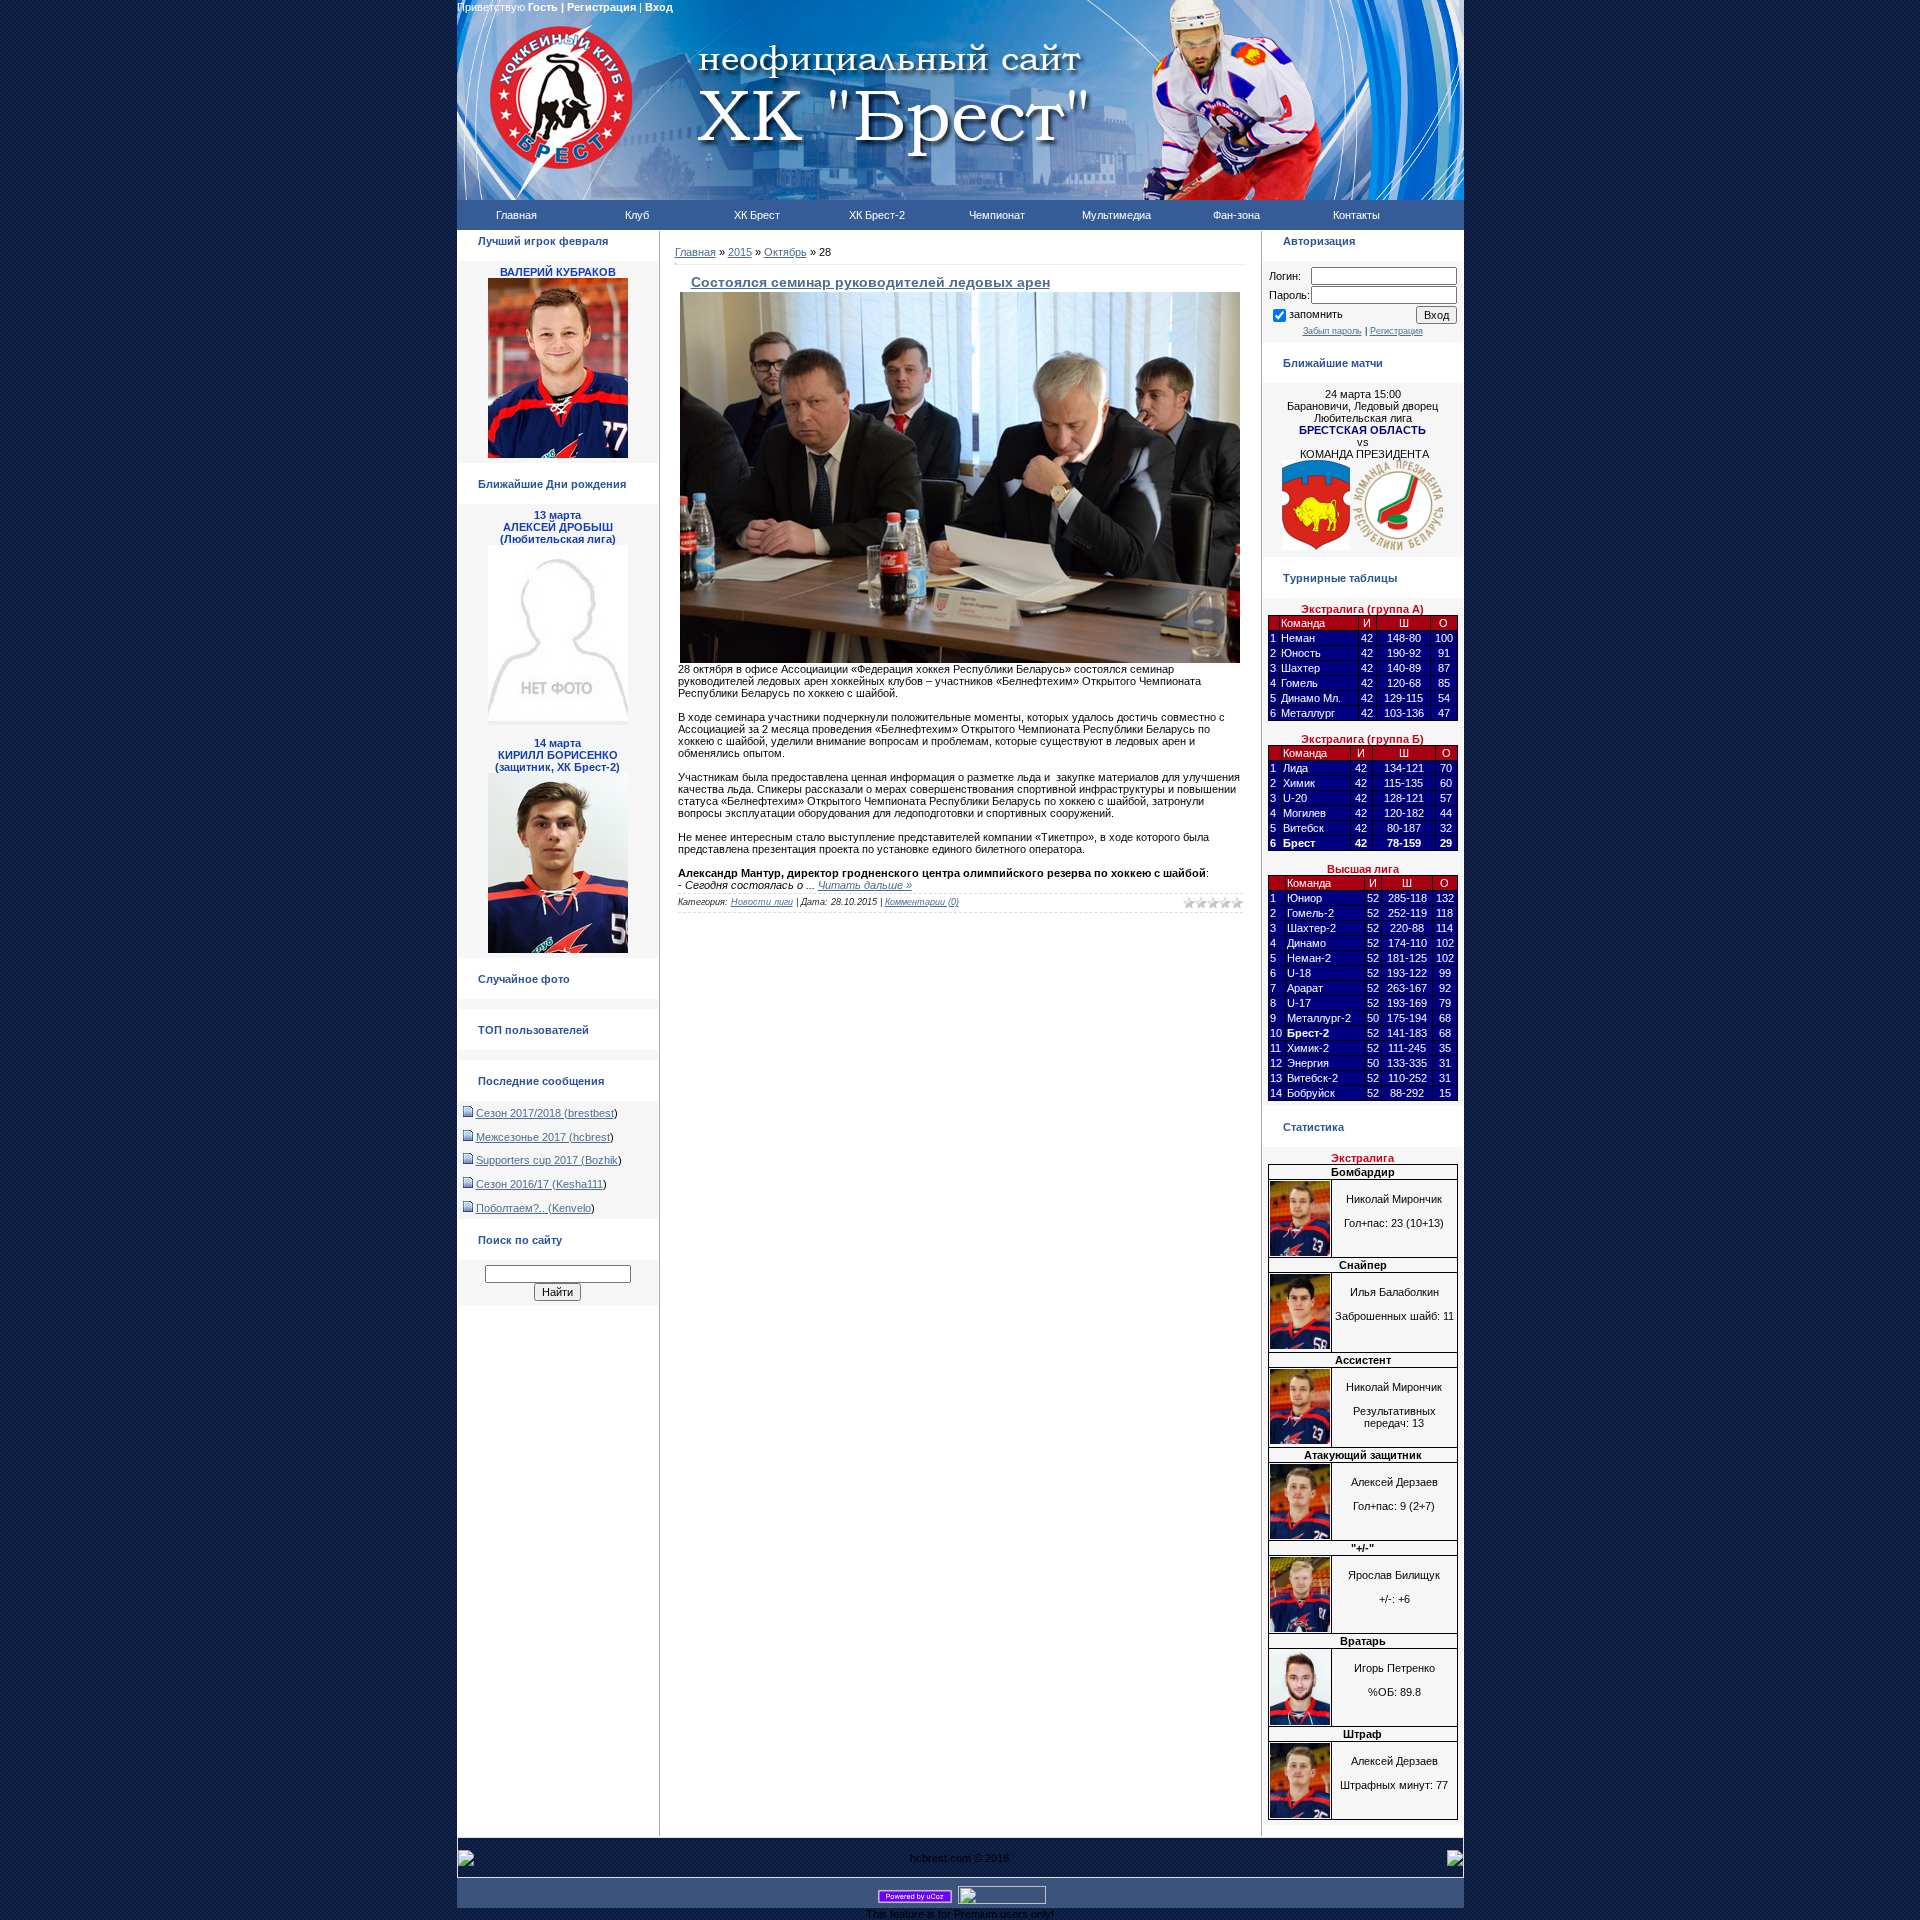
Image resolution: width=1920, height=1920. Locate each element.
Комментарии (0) (922, 902)
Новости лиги (762, 902)
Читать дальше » (865, 885)
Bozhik (601, 1160)
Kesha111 (579, 1184)
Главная (695, 252)
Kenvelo (571, 1208)
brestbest (591, 1113)
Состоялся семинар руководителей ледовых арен (870, 282)
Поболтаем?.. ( (514, 1208)
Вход (659, 7)
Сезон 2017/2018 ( (522, 1113)
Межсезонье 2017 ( (524, 1137)
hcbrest (591, 1137)
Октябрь (785, 252)
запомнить (1316, 314)
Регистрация (601, 7)
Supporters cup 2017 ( (530, 1160)
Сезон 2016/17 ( (516, 1184)
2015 (740, 252)
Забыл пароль (1332, 331)
